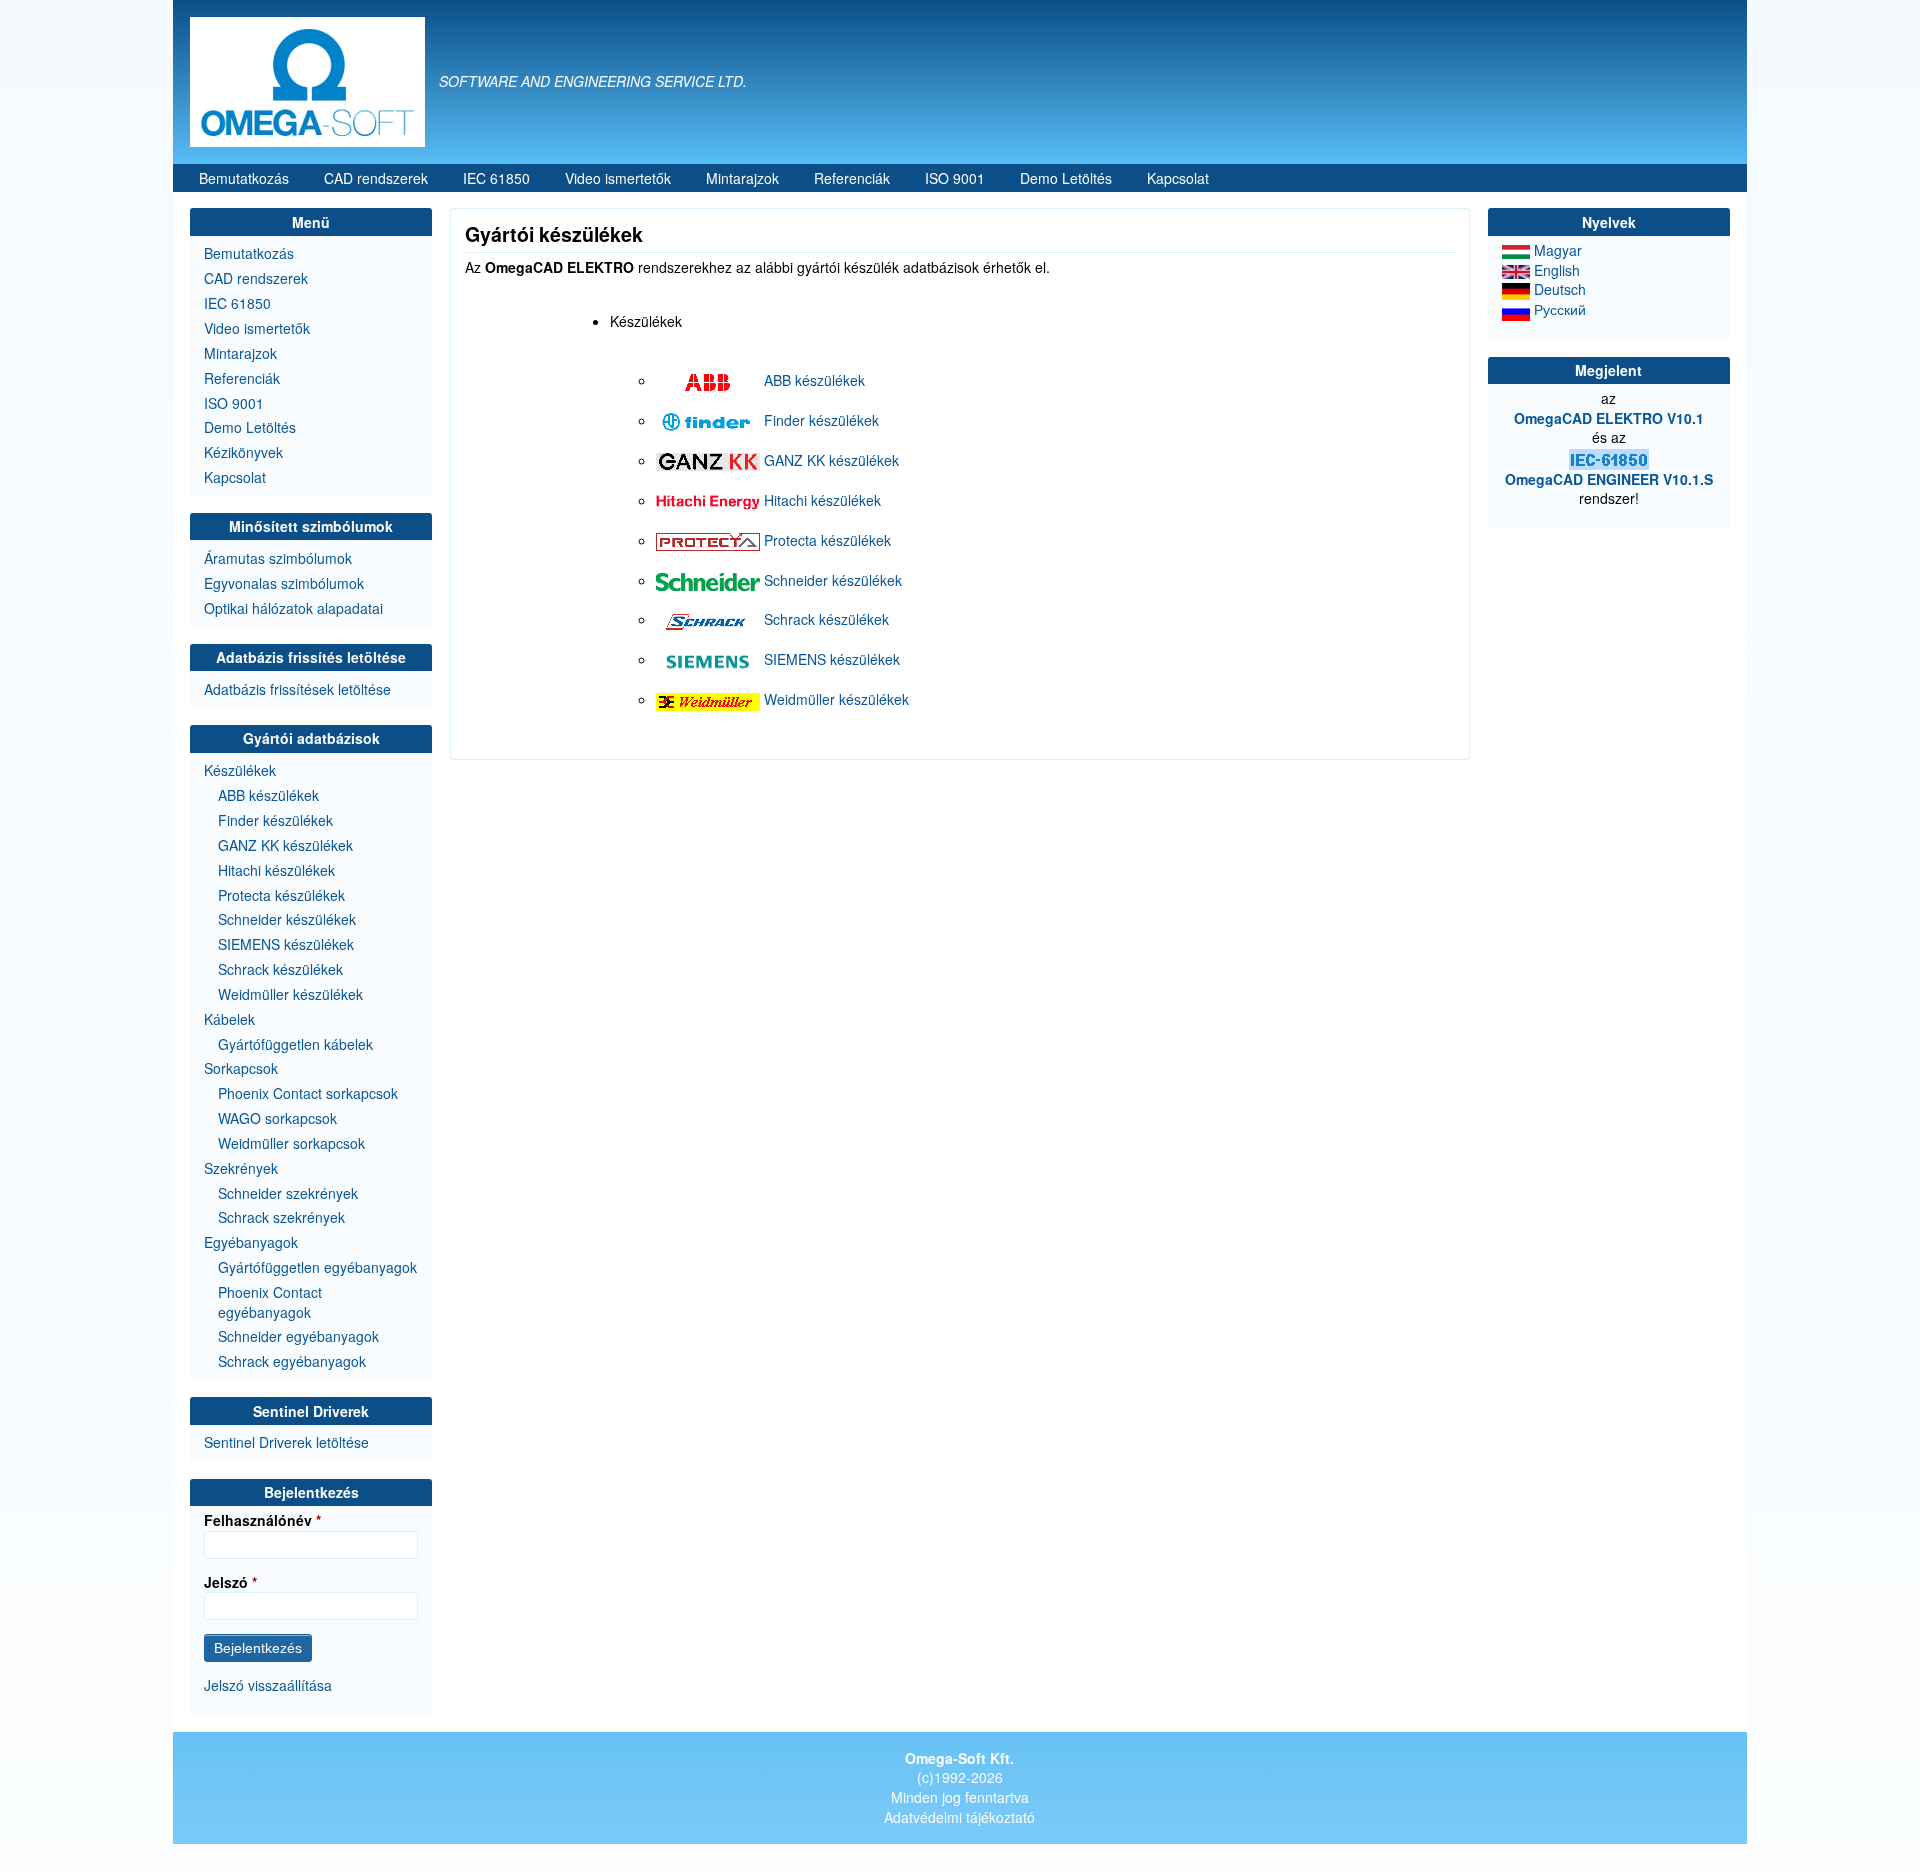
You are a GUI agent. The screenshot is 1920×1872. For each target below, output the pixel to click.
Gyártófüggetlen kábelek (295, 1044)
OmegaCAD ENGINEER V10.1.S (1609, 479)
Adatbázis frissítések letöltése (297, 689)
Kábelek (229, 1019)
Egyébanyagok (251, 1242)
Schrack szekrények (281, 1217)
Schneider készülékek (833, 580)
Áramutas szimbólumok (278, 558)
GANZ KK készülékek (831, 460)
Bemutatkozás (244, 178)
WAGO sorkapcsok (277, 1118)
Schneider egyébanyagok (298, 1336)
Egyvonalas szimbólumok (284, 583)
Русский (1558, 309)
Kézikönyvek (243, 452)
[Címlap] (314, 82)
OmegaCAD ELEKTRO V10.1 (1609, 418)
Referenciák (852, 178)
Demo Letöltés (1066, 178)
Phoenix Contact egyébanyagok (270, 1302)
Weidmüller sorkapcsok (291, 1143)
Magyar (1556, 250)
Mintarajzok (742, 178)
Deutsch (1558, 289)
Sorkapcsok (241, 1068)
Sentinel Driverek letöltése (286, 1442)
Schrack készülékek (826, 619)
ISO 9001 (955, 178)
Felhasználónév (258, 1520)
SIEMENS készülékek (832, 659)
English (1555, 270)
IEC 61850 (496, 178)
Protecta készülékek (827, 540)
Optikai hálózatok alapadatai (293, 608)
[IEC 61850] (1609, 457)
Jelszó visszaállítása (268, 1685)
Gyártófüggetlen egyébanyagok (317, 1267)
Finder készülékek (821, 420)
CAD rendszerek (376, 178)
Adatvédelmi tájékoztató (959, 1817)
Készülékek (240, 770)
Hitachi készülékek (822, 500)
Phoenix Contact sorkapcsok (308, 1093)
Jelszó (226, 1582)
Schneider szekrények (288, 1193)
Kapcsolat (1178, 178)
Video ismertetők (618, 178)
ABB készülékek (814, 380)
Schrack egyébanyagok (292, 1361)
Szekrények (241, 1168)
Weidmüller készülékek (836, 699)
